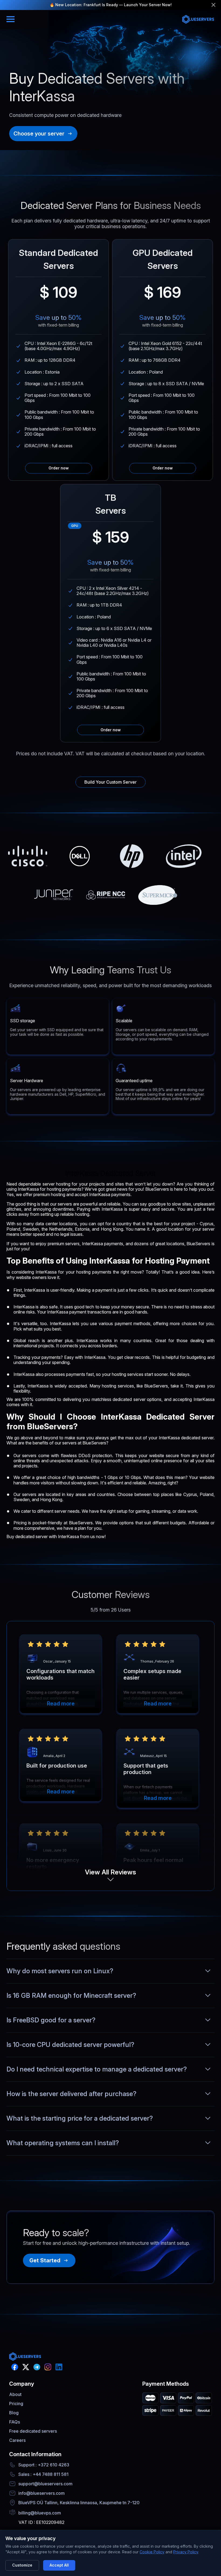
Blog (14, 2413)
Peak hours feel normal (153, 1860)
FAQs (15, 2422)
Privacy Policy (186, 2552)
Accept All (59, 2565)
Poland (13, 1229)
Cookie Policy (152, 2552)
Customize (22, 2565)
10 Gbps (133, 1477)
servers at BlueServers (84, 1443)
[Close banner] (213, 5)
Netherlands (61, 1229)
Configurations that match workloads (61, 1674)
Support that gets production (146, 1769)
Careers (17, 2440)
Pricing (16, 2404)
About (15, 2394)
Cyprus (190, 1494)
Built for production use (57, 1766)
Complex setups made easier (152, 1674)
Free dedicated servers (33, 2431)
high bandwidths (84, 1477)
